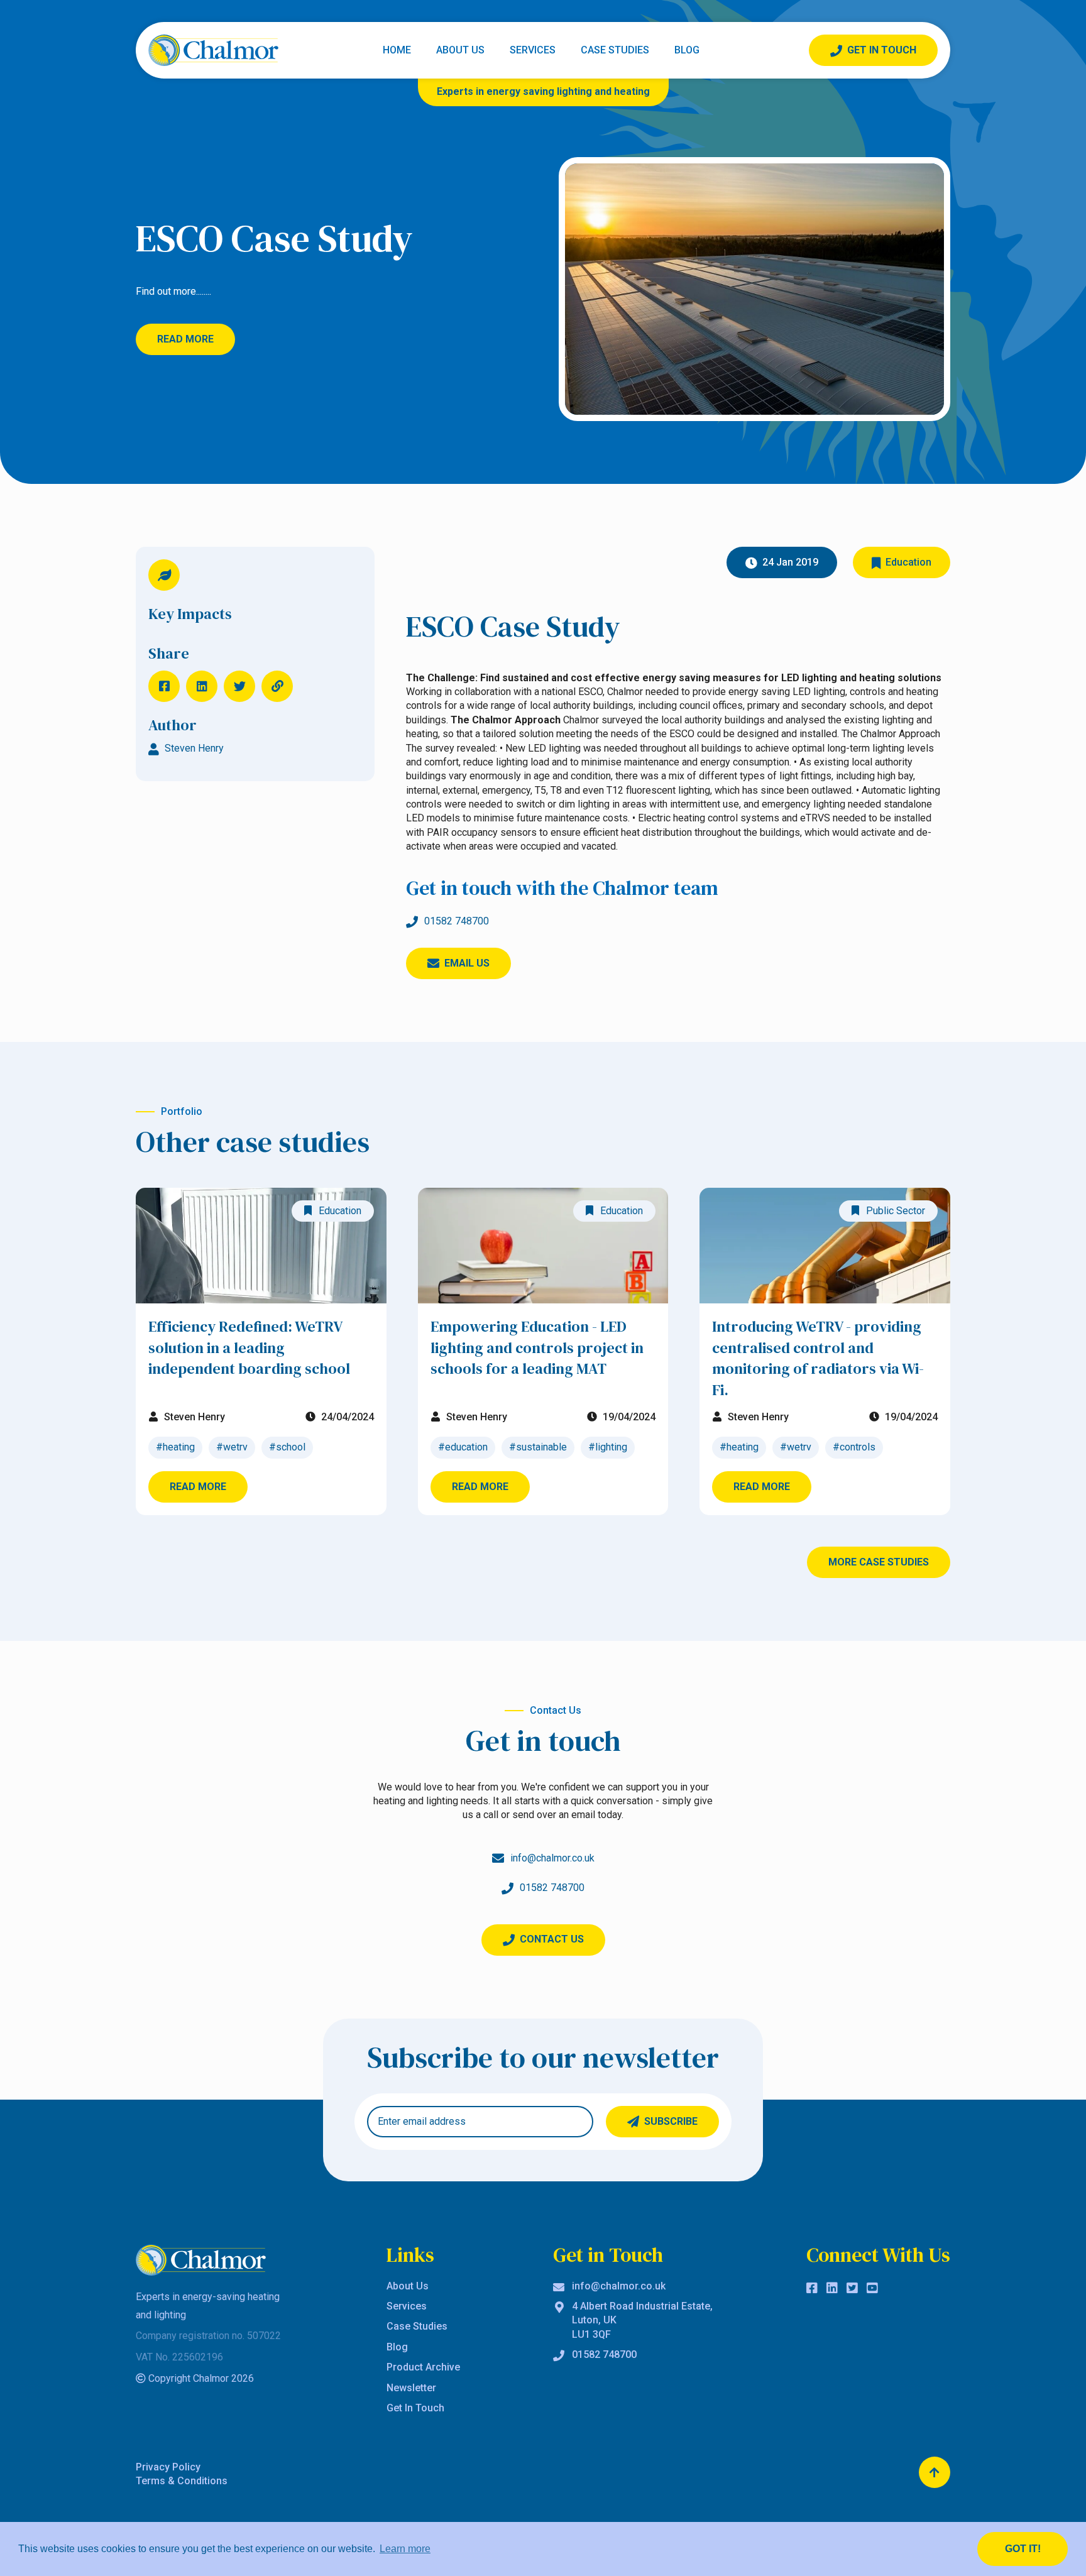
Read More (185, 339)
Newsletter (411, 2388)
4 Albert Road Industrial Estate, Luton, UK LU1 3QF (642, 2320)
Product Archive (423, 2367)
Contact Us (552, 1939)
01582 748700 (457, 921)
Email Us (467, 963)
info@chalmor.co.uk (619, 2286)
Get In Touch (882, 50)
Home (397, 50)
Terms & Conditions (182, 2481)
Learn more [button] (405, 2549)
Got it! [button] (1023, 2549)
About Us (460, 50)
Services (533, 50)
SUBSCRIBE (671, 2121)
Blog (687, 50)
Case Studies (615, 50)
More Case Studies (879, 1562)
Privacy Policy (168, 2467)
